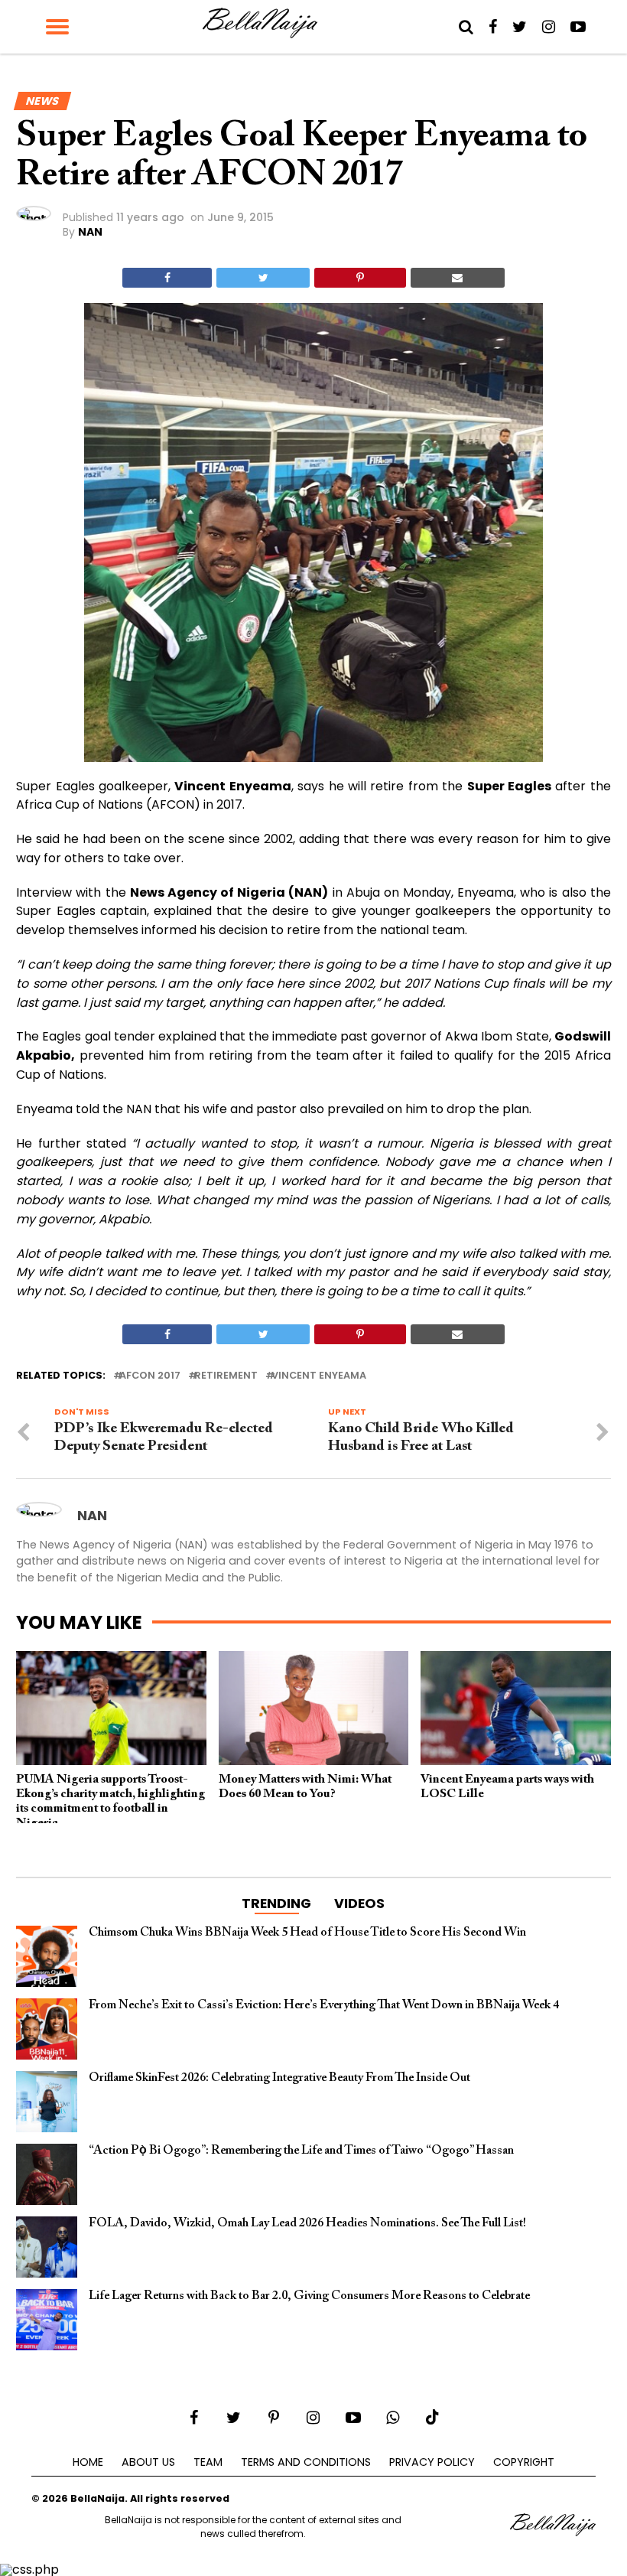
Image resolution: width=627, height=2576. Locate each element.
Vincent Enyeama (319, 1376)
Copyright (524, 2462)
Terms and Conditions (306, 2462)
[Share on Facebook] (167, 278)
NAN (90, 232)
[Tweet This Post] (263, 278)
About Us (148, 2462)
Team (208, 2462)
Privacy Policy (432, 2462)
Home (88, 2462)
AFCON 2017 (150, 1376)
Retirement (226, 1376)
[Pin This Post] (360, 278)
